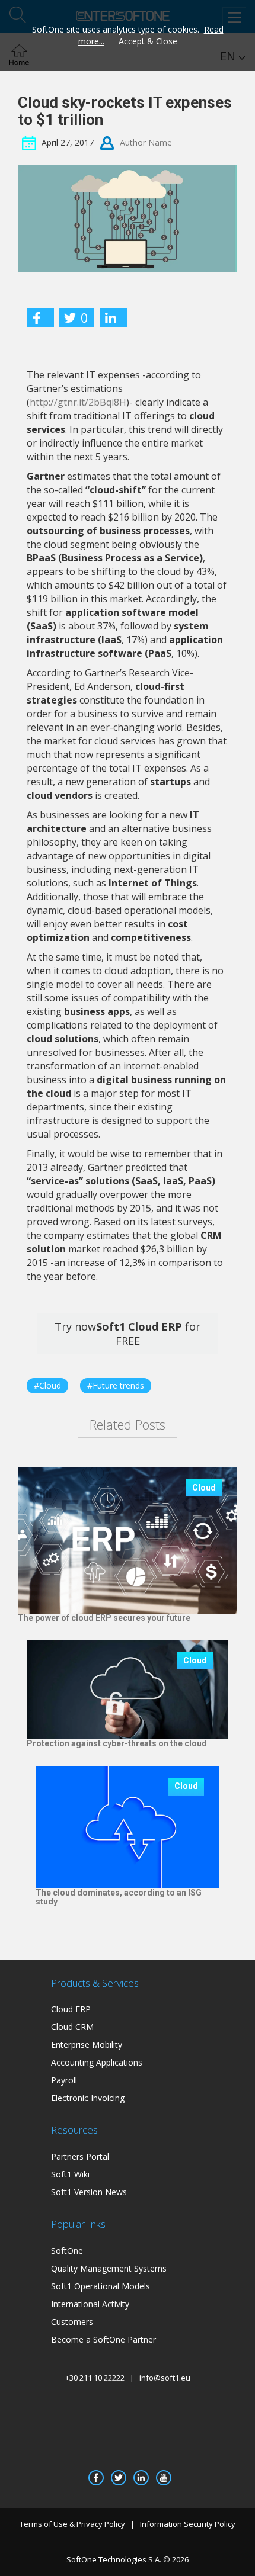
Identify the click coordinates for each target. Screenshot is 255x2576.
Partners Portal (80, 2156)
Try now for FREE (128, 1334)
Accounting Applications (97, 2062)
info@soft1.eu (165, 2378)
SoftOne (67, 2251)
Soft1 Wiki (70, 2174)
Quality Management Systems (109, 2268)
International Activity (90, 2304)
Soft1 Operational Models (101, 2286)
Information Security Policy (188, 2524)
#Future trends (116, 1385)
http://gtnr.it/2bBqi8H (78, 402)
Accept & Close (148, 41)
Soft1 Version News (89, 2192)
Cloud (204, 1488)
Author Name (146, 142)
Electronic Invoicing (88, 2098)
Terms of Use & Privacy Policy (72, 2524)
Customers (72, 2322)
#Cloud (47, 1385)
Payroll (64, 2080)
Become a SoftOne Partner (103, 2339)
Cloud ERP (71, 2009)
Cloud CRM (72, 2027)
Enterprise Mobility (87, 2045)
